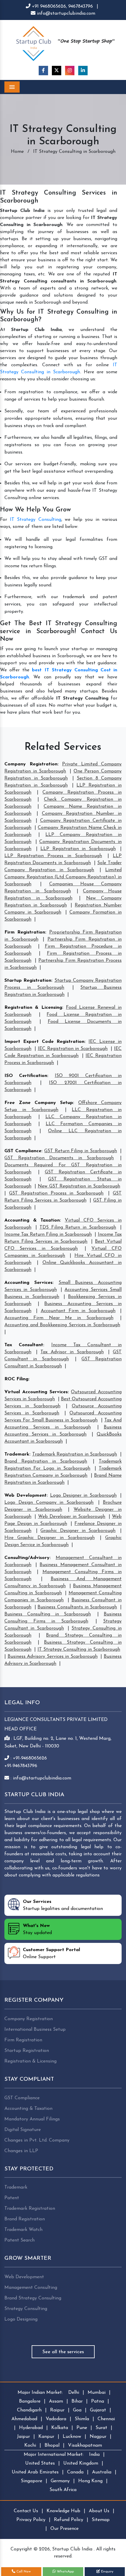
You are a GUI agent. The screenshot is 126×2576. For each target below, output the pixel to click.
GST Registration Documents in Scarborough (59, 1158)
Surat (101, 2428)
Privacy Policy (31, 2520)
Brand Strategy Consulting (33, 2298)
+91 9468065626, (49, 6)
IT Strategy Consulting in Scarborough (79, 1650)
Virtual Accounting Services (36, 1392)
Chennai (106, 2419)
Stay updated (37, 1929)
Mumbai (97, 2393)
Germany (60, 2481)
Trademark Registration (30, 2209)
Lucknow (72, 2437)
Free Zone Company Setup (39, 1103)
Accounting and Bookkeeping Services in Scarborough (62, 1325)
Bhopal (52, 2445)
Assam (56, 2401)
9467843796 (81, 6)
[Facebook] (43, 71)
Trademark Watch (23, 2230)
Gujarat (98, 2410)
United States (40, 2463)
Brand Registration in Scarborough (46, 1461)
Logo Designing (21, 2319)
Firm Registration (25, 932)
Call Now (23, 2572)
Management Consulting (31, 2288)
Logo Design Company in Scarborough (49, 1503)
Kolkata (60, 2428)
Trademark (17, 1454)
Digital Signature (23, 2130)
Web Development (25, 1496)
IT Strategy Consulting (36, 520)
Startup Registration (28, 981)
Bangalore (30, 2401)
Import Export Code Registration (44, 1042)
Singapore (31, 2481)
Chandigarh (29, 2410)
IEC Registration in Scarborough (73, 1049)
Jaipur (23, 2437)
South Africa (63, 2490)
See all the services (63, 2352)
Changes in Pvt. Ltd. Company (37, 2140)
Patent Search (19, 2240)
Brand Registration (25, 2219)
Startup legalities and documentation (63, 1905)
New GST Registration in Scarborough (79, 1186)
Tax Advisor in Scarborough (72, 1352)
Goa (77, 2410)
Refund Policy (69, 2520)
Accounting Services (28, 1283)
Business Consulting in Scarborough (48, 1614)
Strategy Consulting (26, 2309)
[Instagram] (70, 71)
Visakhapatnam (85, 2445)
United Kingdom (81, 2463)
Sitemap (101, 2520)
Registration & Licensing (33, 1008)
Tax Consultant (24, 1345)
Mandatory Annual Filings (32, 2119)
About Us (99, 2511)
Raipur (57, 2410)
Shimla (82, 2419)
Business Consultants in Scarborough (77, 1607)
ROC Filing (16, 1379)
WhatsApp (65, 2572)
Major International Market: (54, 2455)
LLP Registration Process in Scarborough (53, 856)
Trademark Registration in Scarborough (75, 1454)
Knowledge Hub (63, 2511)
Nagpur (98, 2437)
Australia (102, 2472)
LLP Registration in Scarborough (78, 849)
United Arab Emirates (35, 2472)
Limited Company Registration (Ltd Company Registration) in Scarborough (63, 877)
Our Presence (64, 2529)
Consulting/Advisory (27, 1558)
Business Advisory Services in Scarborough (53, 1657)
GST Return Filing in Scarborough (81, 1151)
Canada (75, 2472)
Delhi (74, 2393)
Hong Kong (90, 2481)
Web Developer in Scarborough (72, 1517)
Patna (98, 2401)
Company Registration (31, 764)
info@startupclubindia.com (65, 14)
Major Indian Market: (40, 2393)
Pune (82, 2428)
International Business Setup (35, 2030)
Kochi (30, 2445)
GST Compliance (23, 1151)
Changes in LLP (21, 2151)
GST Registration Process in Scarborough (56, 1193)
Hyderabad (31, 2428)
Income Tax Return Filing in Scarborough (48, 1235)
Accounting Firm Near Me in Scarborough (59, 1318)
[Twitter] (57, 71)
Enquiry (107, 2572)
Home (17, 152)
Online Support (51, 1953)
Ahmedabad (24, 2419)
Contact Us (26, 2511)
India (94, 2455)
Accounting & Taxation (32, 1220)
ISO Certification (26, 1076)
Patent (12, 2198)
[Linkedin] (83, 71)
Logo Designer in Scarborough (83, 1496)
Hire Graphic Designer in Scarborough (50, 1538)
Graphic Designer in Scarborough (78, 1531)
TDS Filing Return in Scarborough (78, 1227)
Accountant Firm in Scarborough (78, 1311)
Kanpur (46, 2437)
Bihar (77, 2401)
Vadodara (56, 2419)
